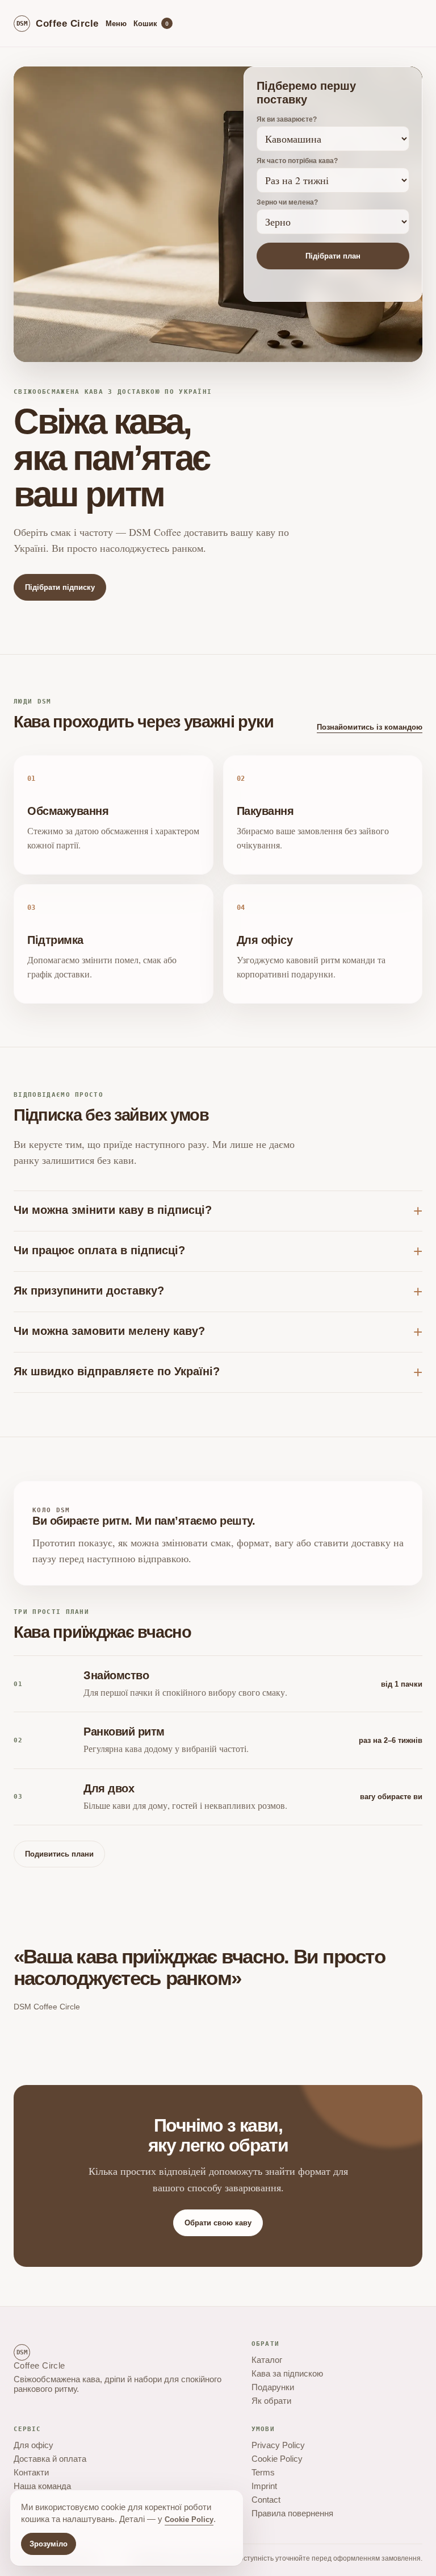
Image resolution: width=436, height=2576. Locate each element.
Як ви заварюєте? (287, 119)
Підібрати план (333, 256)
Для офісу (33, 2445)
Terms (263, 2472)
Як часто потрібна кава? (297, 161)
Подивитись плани (59, 1854)
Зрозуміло (49, 2544)
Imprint (264, 2486)
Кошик (151, 24)
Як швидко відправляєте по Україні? (117, 1371)
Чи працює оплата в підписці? (99, 1250)
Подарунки (273, 2387)
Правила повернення (292, 2513)
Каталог (267, 2360)
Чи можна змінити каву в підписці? (113, 1210)
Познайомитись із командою (370, 727)
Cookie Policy (277, 2459)
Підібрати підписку (60, 587)
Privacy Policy (278, 2445)
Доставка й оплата (50, 2459)
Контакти (31, 2472)
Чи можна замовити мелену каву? (109, 1331)
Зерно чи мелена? (287, 202)
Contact (266, 2500)
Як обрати (271, 2401)
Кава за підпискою (287, 2373)
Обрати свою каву (218, 2223)
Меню (116, 24)
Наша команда (42, 2486)
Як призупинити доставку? (89, 1291)
